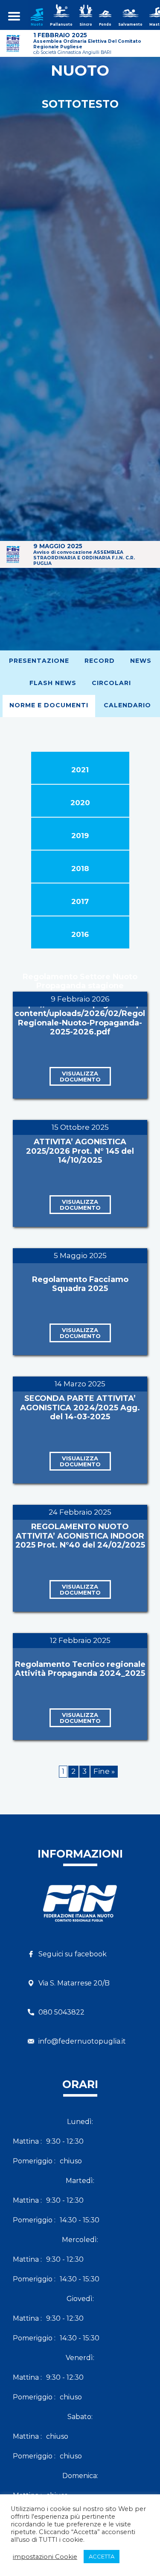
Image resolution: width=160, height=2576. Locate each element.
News (141, 661)
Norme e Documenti (49, 705)
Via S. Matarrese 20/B (74, 1983)
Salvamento (130, 24)
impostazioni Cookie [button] (45, 2557)
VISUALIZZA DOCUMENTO (80, 1076)
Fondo (105, 24)
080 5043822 (61, 2012)
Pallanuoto (61, 24)
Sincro (86, 24)
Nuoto (37, 24)
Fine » (104, 1771)
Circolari (111, 683)
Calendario (127, 705)
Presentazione (39, 661)
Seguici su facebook (73, 1954)
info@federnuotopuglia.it (82, 2041)
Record (100, 661)
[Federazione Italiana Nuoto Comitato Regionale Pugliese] (80, 1911)
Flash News (53, 683)
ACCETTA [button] (102, 2556)
